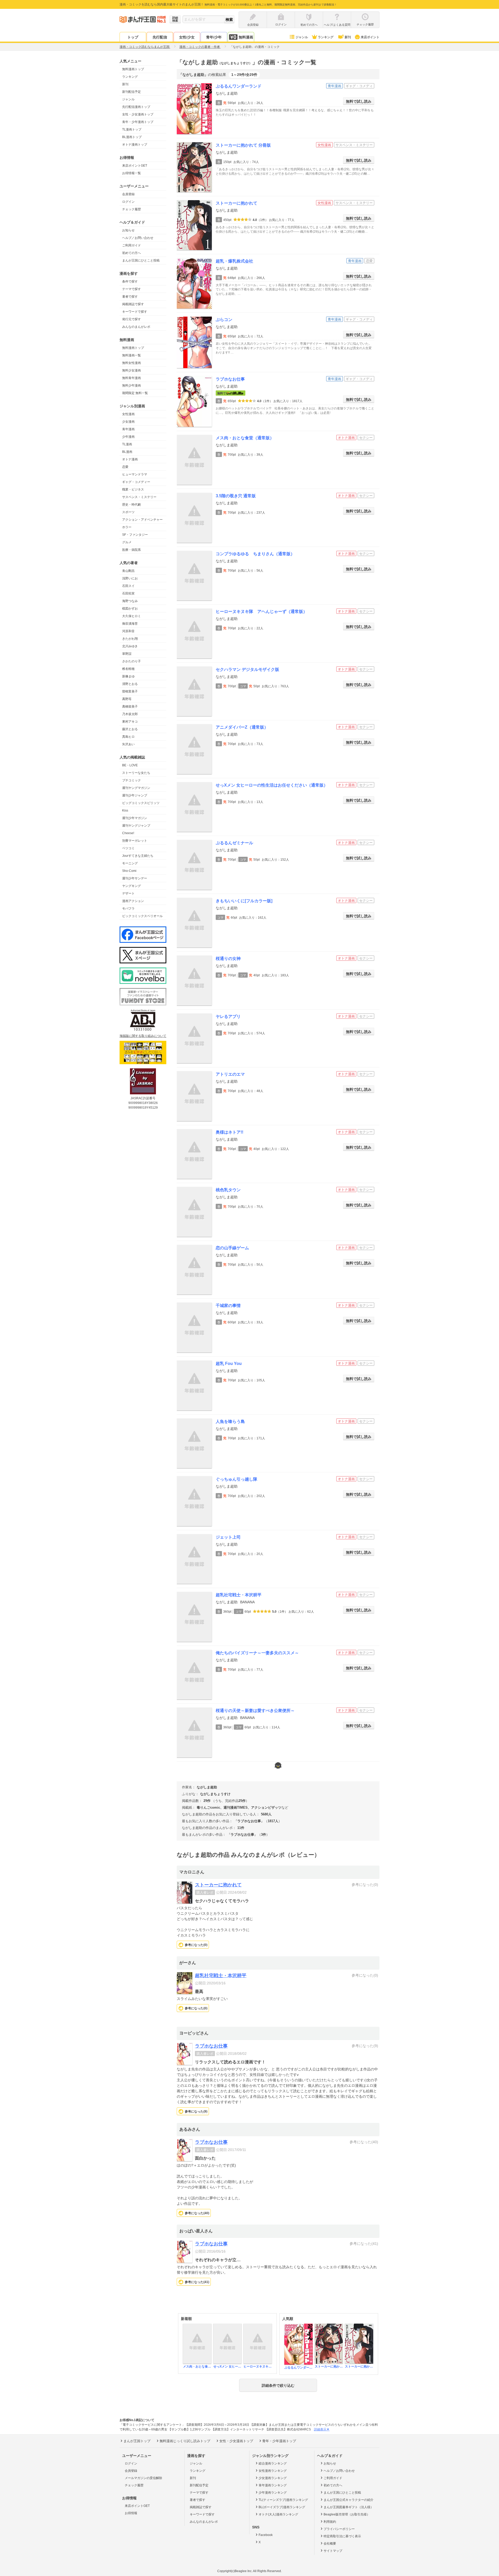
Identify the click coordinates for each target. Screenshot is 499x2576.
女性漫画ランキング (273, 2471)
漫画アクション (133, 901)
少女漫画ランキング (273, 2478)
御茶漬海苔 (130, 624)
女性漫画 (128, 414)
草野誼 (127, 654)
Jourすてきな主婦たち (138, 856)
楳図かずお (130, 609)
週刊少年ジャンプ (135, 795)
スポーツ (128, 512)
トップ (133, 37)
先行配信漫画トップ (136, 107)
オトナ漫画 (130, 459)
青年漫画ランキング (273, 2485)
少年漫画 (128, 437)
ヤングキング (132, 886)
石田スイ (128, 586)
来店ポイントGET (135, 166)
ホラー (127, 527)
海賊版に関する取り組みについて (143, 1036)
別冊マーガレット (135, 841)
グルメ (127, 542)
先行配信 (160, 37)
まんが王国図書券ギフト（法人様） (349, 2507)
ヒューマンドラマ (135, 474)
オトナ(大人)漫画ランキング (278, 2514)
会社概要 (330, 2544)
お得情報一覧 (132, 173)
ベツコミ (128, 848)
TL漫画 (127, 444)
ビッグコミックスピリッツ (141, 803)
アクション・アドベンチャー (142, 520)
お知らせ (128, 230)
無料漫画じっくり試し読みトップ (185, 2441)
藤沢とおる (130, 729)
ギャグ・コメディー (136, 482)
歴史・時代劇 (132, 505)
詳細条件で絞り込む (278, 2385)
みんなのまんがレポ (136, 327)
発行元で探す (132, 319)
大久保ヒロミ (132, 616)
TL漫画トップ (132, 129)
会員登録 (128, 194)
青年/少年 (214, 37)
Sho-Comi (129, 871)
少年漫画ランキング (273, 2493)
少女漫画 (128, 422)
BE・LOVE (130, 765)
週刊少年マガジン (135, 818)
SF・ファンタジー (135, 535)
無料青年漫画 (132, 378)
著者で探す (130, 297)
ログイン (128, 202)
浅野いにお (130, 578)
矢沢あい (128, 744)
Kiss (125, 810)
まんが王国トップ (137, 2441)
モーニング (130, 863)
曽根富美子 (130, 691)
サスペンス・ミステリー (139, 497)
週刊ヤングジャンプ (136, 826)
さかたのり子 (132, 661)
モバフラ (128, 908)
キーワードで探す (135, 312)
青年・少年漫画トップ (138, 122)
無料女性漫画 (132, 363)
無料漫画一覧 (132, 355)
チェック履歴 (132, 209)
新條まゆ (128, 676)
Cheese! (128, 833)
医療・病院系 (132, 550)
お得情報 (131, 2513)
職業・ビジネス (133, 489)
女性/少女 (187, 37)
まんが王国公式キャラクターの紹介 (349, 2500)
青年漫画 (128, 429)
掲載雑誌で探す (133, 304)
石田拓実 (128, 593)
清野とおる (130, 684)
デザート (128, 893)
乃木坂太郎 (130, 714)
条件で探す (130, 282)
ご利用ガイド (132, 245)
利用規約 (330, 2522)
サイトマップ (333, 2551)
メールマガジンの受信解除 (143, 2478)
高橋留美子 (130, 707)
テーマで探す (132, 289)
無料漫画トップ (133, 69)
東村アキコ (130, 722)
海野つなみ (130, 601)
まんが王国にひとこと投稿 (141, 260)
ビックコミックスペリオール (142, 916)
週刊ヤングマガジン (136, 788)
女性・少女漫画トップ (138, 114)
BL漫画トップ (132, 137)
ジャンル (302, 37)
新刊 (348, 37)
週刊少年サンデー (135, 878)
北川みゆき (130, 646)
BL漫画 (127, 452)
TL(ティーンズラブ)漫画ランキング (283, 2500)
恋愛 (125, 467)
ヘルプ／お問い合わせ (138, 238)
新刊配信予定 (132, 92)
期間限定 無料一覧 (135, 393)
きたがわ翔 (130, 639)
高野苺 (127, 699)
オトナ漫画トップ (135, 145)
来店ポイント (370, 37)
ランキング (326, 37)
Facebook (266, 2535)
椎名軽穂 (128, 669)
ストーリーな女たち (136, 773)
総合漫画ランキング (273, 2463)
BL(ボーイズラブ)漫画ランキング (282, 2507)
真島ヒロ (128, 737)
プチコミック (132, 780)
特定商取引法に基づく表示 (342, 2536)
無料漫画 (246, 37)
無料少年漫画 (132, 385)
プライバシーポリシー (339, 2529)
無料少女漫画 (132, 370)
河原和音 (128, 631)
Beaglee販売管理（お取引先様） (347, 2514)
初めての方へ (132, 253)
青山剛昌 (128, 571)
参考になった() (196, 1945)
